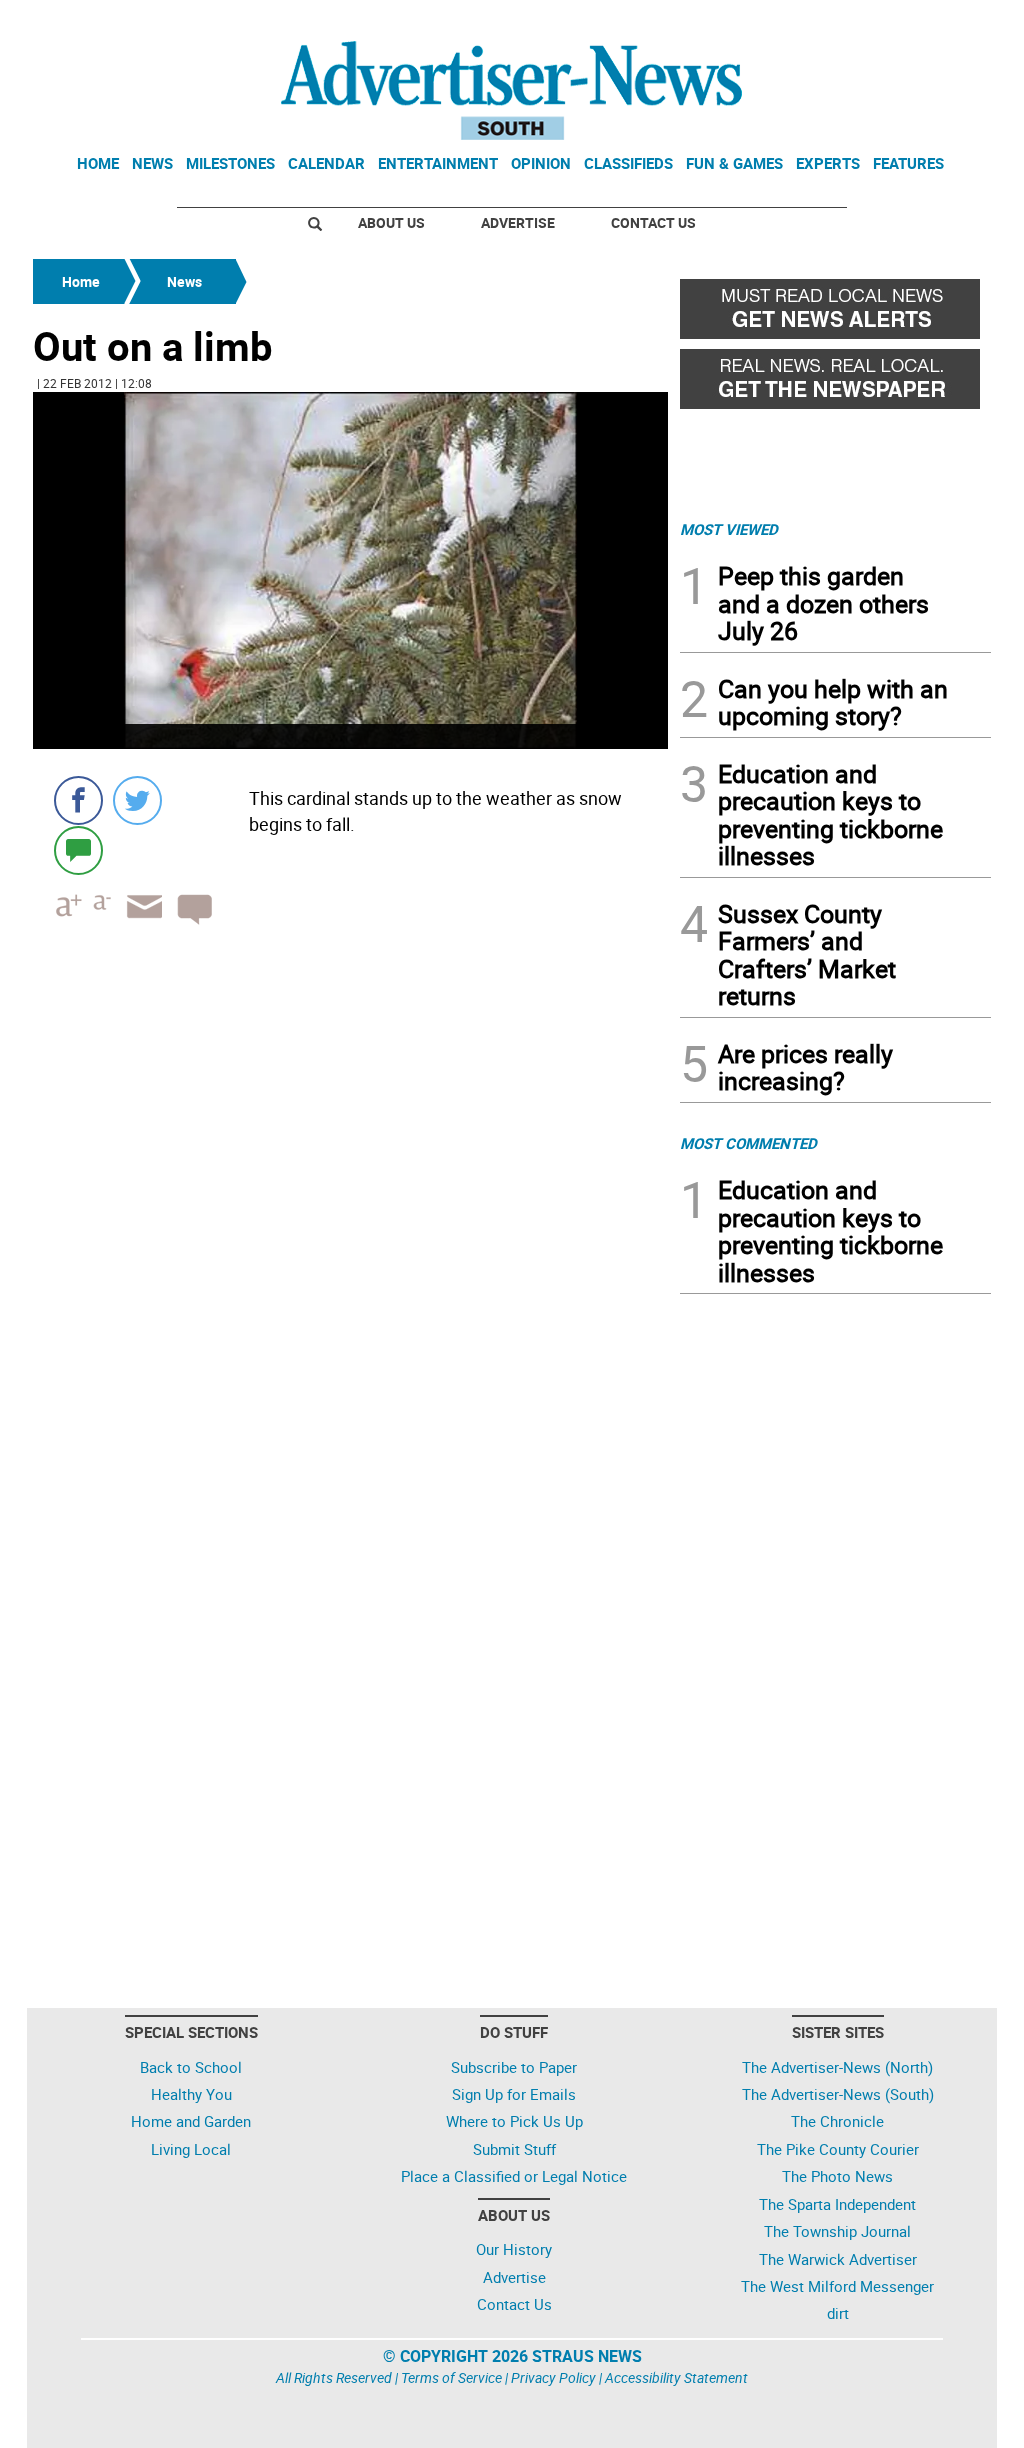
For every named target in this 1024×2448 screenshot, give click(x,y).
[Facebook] (78, 800)
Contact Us (653, 222)
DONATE (942, 23)
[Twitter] (137, 800)
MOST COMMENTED (748, 1143)
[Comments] (78, 849)
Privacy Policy (553, 2377)
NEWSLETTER (830, 23)
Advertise (518, 222)
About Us (391, 222)
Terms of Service (451, 2377)
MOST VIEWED (729, 529)
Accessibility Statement (676, 2377)
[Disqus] (350, 1215)
